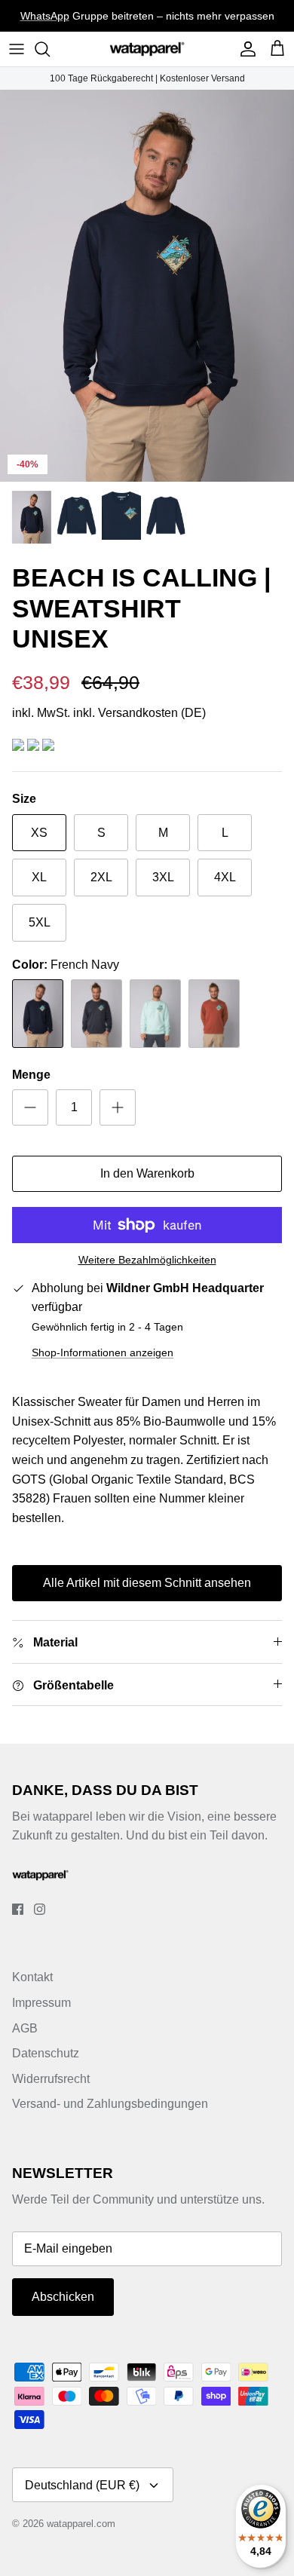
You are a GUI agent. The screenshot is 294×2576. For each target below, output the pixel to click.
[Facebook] (18, 1909)
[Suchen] (50, 49)
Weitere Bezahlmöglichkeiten (147, 1260)
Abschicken (63, 2297)
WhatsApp (45, 16)
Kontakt (32, 1977)
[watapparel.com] (147, 49)
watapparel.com (81, 2524)
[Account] (244, 49)
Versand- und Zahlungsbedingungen (110, 2104)
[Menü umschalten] (17, 49)
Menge (31, 1075)
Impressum (41, 2003)
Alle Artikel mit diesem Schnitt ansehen (147, 1583)
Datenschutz (46, 2053)
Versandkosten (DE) (152, 713)
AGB (25, 2028)
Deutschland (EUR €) (82, 2485)
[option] (147, 286)
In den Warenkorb (147, 1173)
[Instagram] (40, 1909)
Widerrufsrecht (51, 2079)
